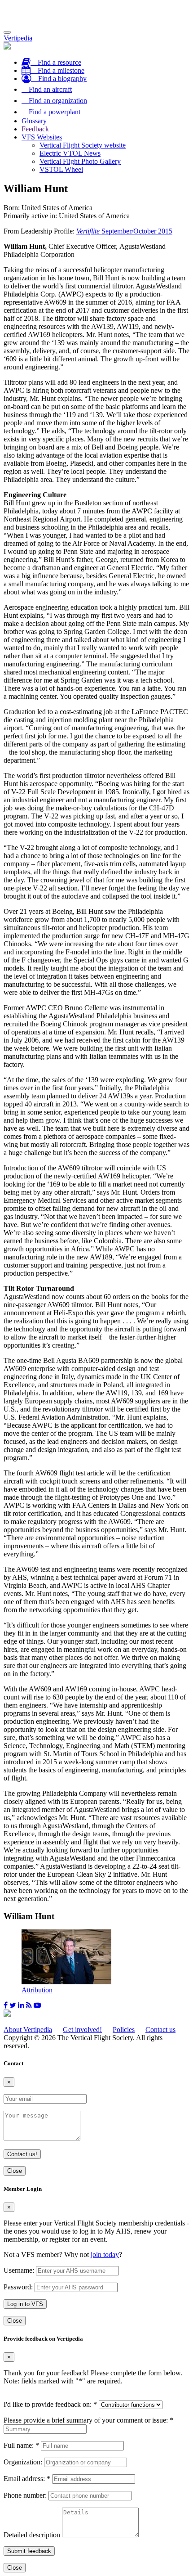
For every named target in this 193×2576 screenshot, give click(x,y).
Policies (124, 2030)
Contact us (160, 2030)
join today (105, 2255)
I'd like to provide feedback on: (50, 2404)
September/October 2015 (124, 231)
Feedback (35, 129)
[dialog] (96, 2255)
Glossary (34, 121)
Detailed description (32, 2535)
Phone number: (25, 2495)
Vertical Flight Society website (83, 145)
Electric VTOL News (70, 153)
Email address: (27, 2479)
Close (15, 2171)
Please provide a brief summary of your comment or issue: (88, 2420)
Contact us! (22, 2154)
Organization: (23, 2462)
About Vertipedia (28, 2030)
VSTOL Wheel (61, 169)
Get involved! (82, 2030)
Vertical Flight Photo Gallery (80, 161)
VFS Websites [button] (42, 137)
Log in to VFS (25, 2304)
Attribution (37, 1990)
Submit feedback (29, 2551)
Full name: (21, 2445)
